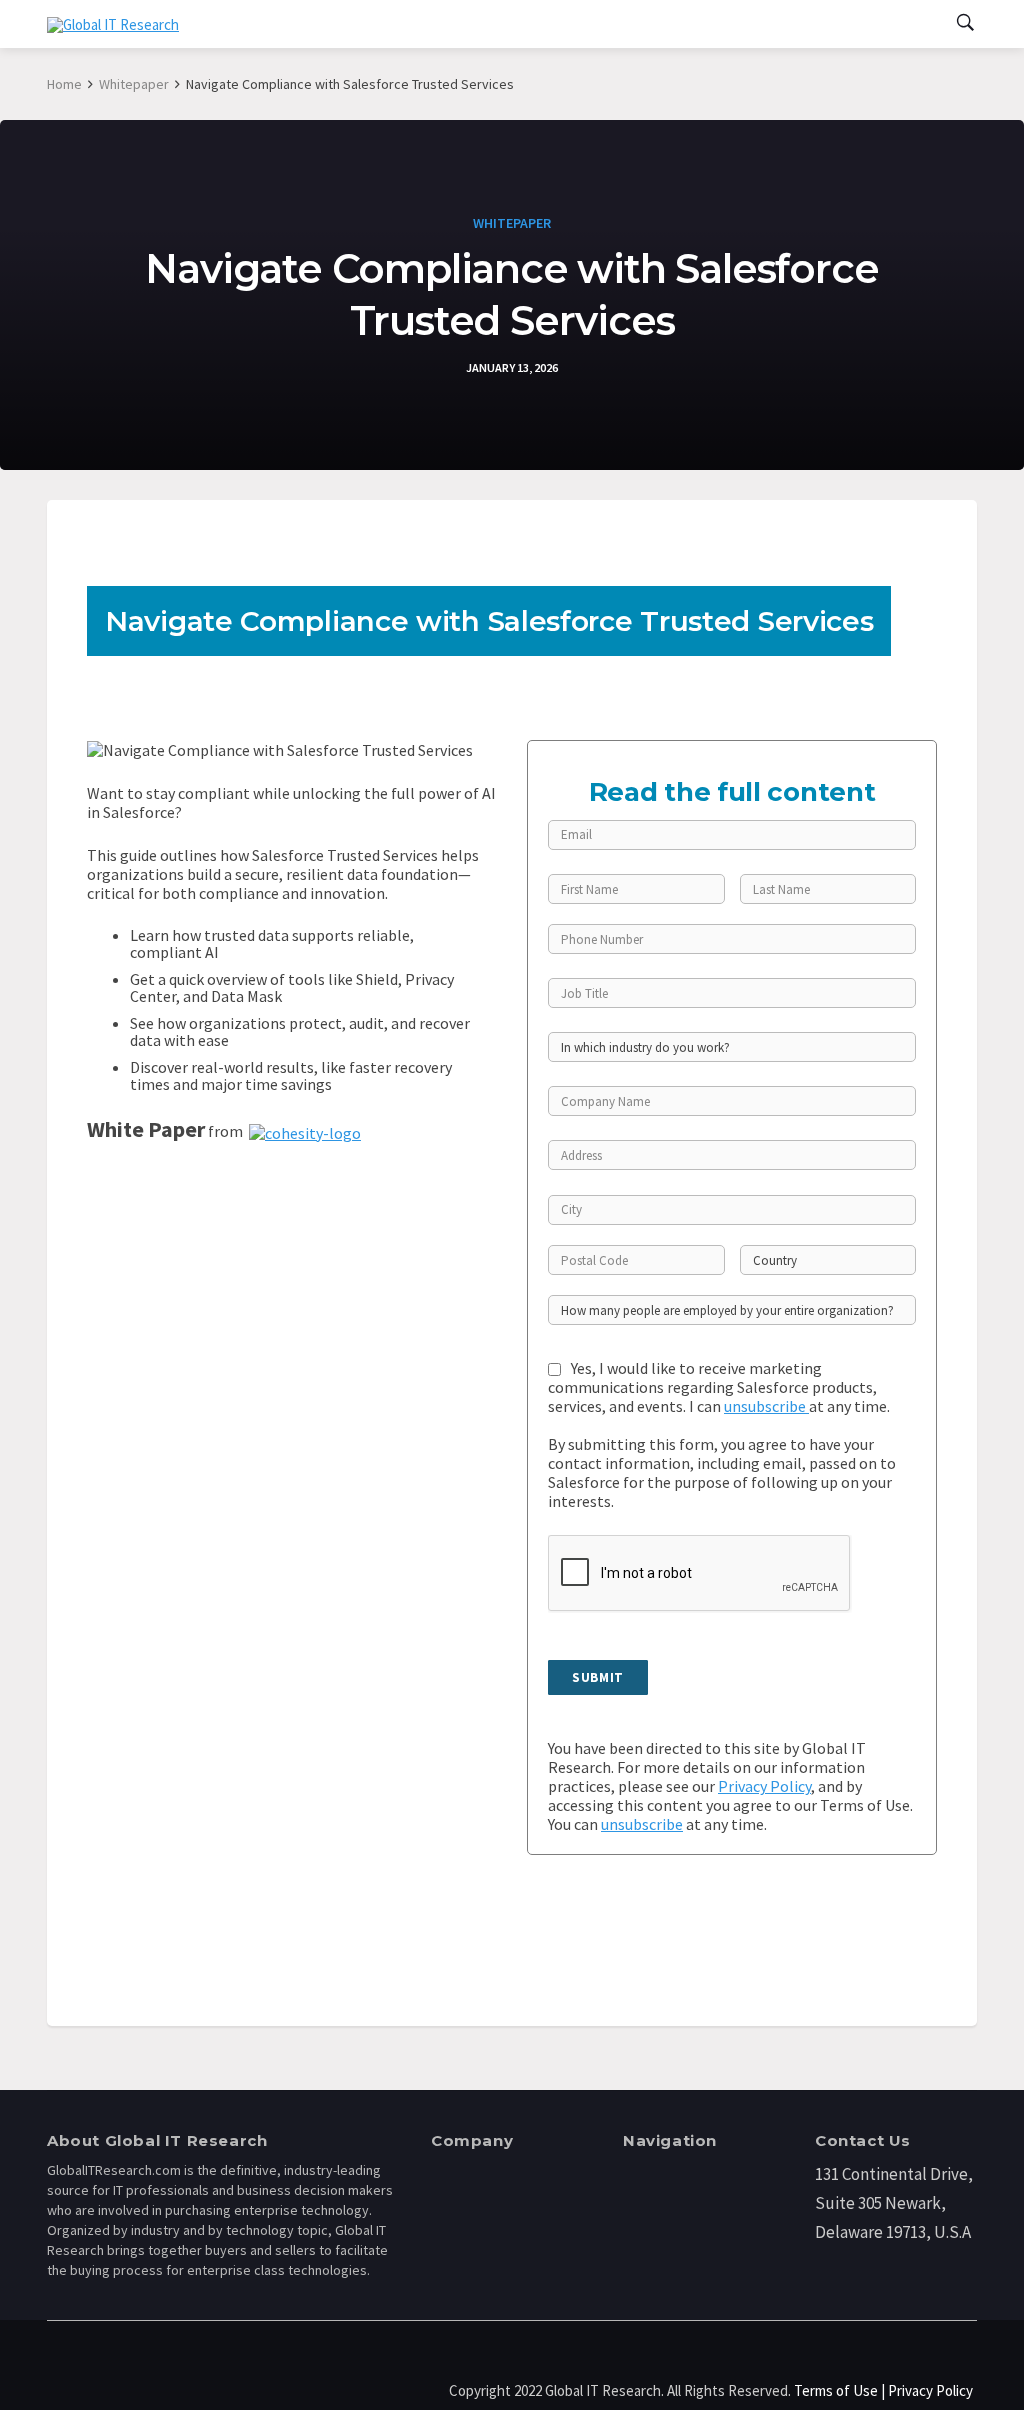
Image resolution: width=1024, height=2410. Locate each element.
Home (64, 84)
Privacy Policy (764, 1786)
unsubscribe (766, 1406)
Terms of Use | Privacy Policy (883, 2390)
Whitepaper (134, 84)
